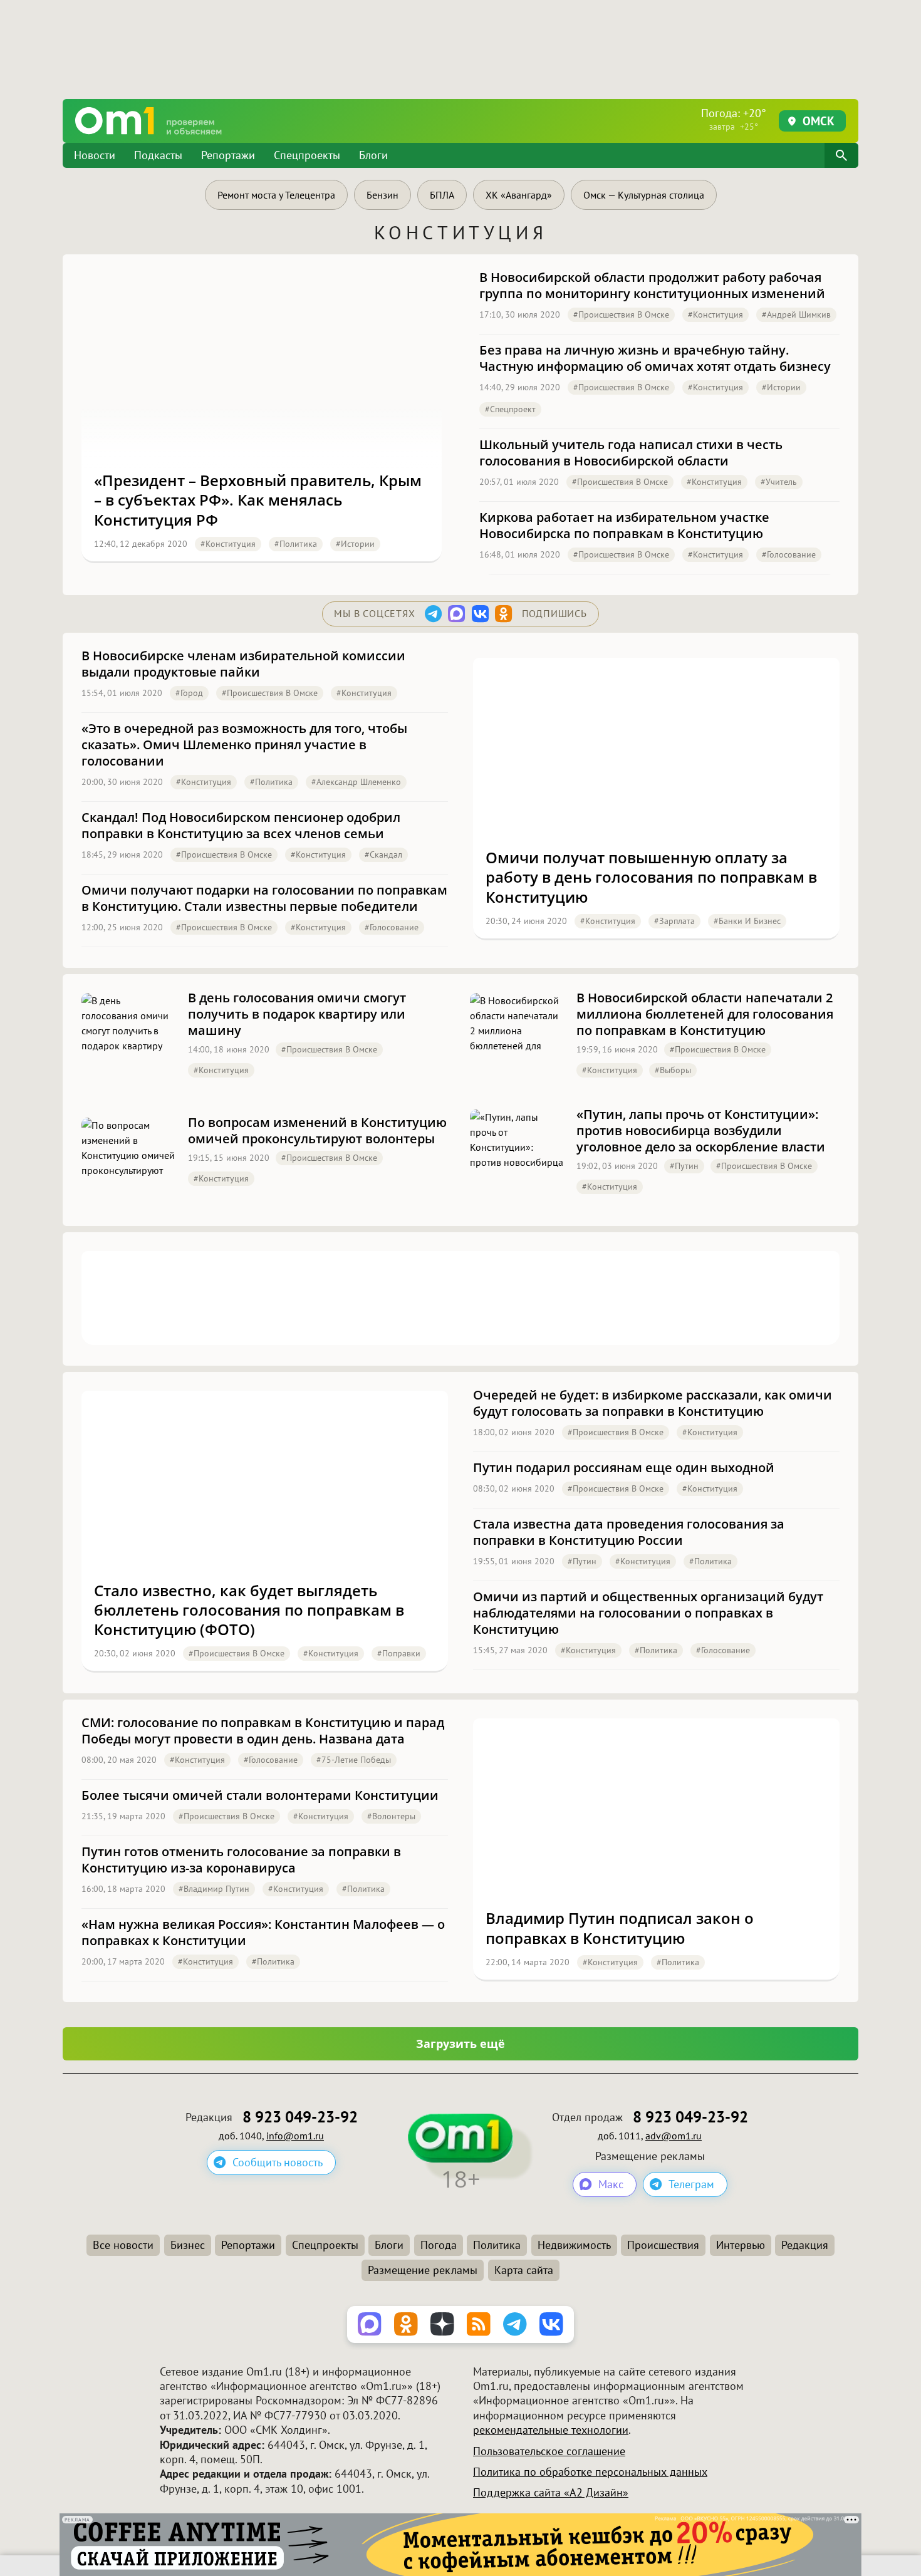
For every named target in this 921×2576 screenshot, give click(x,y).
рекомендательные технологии (551, 2430)
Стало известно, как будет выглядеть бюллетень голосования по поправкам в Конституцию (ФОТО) (249, 1610)
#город (189, 693)
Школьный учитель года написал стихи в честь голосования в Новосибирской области (631, 453)
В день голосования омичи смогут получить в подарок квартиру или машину (297, 1014)
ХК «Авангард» (519, 195)
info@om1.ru (295, 2136)
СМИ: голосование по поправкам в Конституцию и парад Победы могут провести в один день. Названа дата (263, 1731)
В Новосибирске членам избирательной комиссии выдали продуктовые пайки (243, 664)
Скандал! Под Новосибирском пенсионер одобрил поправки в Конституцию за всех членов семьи (241, 826)
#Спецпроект (510, 409)
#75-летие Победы (354, 1760)
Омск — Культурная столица (644, 195)
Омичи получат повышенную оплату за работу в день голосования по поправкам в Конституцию (651, 877)
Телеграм (691, 2184)
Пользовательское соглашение (549, 2451)
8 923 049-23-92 (300, 2117)
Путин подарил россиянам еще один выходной (624, 1468)
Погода (439, 2245)
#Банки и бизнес (747, 921)
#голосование (789, 554)
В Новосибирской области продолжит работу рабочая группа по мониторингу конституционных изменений (652, 286)
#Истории (355, 544)
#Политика (296, 544)
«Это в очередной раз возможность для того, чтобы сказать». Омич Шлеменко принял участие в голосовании (244, 745)
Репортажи (228, 155)
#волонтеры (391, 1816)
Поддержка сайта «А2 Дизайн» (551, 2492)
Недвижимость (574, 2245)
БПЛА (442, 195)
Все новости (123, 2245)
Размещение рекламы (423, 2270)
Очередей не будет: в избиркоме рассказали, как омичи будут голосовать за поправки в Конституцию (653, 1403)
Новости (95, 155)
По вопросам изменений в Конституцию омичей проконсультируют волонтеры (317, 1131)
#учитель (779, 482)
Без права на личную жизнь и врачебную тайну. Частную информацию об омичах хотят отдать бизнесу (655, 358)
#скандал (383, 854)
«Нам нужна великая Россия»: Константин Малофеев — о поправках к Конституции (263, 1933)
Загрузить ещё (460, 2044)
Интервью (741, 2245)
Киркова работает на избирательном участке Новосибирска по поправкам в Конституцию (624, 526)
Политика (497, 2245)
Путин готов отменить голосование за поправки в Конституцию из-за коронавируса (241, 1860)
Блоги (373, 155)
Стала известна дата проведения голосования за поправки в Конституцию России (629, 1532)
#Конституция (228, 544)
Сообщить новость (278, 2162)
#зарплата (674, 921)
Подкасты (158, 155)
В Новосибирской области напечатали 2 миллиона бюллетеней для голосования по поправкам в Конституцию (705, 1014)
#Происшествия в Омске (621, 314)
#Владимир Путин (214, 1889)
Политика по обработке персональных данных (590, 2472)
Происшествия (663, 2245)
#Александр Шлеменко (356, 782)
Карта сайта (524, 2270)
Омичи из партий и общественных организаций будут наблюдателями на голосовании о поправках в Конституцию (648, 1613)
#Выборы (673, 1070)
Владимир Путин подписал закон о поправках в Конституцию (620, 1928)
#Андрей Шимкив (796, 314)
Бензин (382, 195)
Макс (611, 2184)
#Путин (684, 1166)
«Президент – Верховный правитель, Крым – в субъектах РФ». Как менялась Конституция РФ (258, 500)
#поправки (399, 1653)
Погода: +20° (734, 119)
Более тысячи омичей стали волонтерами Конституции (260, 1795)
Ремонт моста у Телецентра (276, 195)
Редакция (805, 2245)
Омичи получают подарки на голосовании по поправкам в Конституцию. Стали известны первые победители (264, 898)
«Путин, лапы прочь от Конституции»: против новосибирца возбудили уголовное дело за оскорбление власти (701, 1131)
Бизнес (188, 2245)
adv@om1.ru (674, 2136)
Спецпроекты (307, 155)
